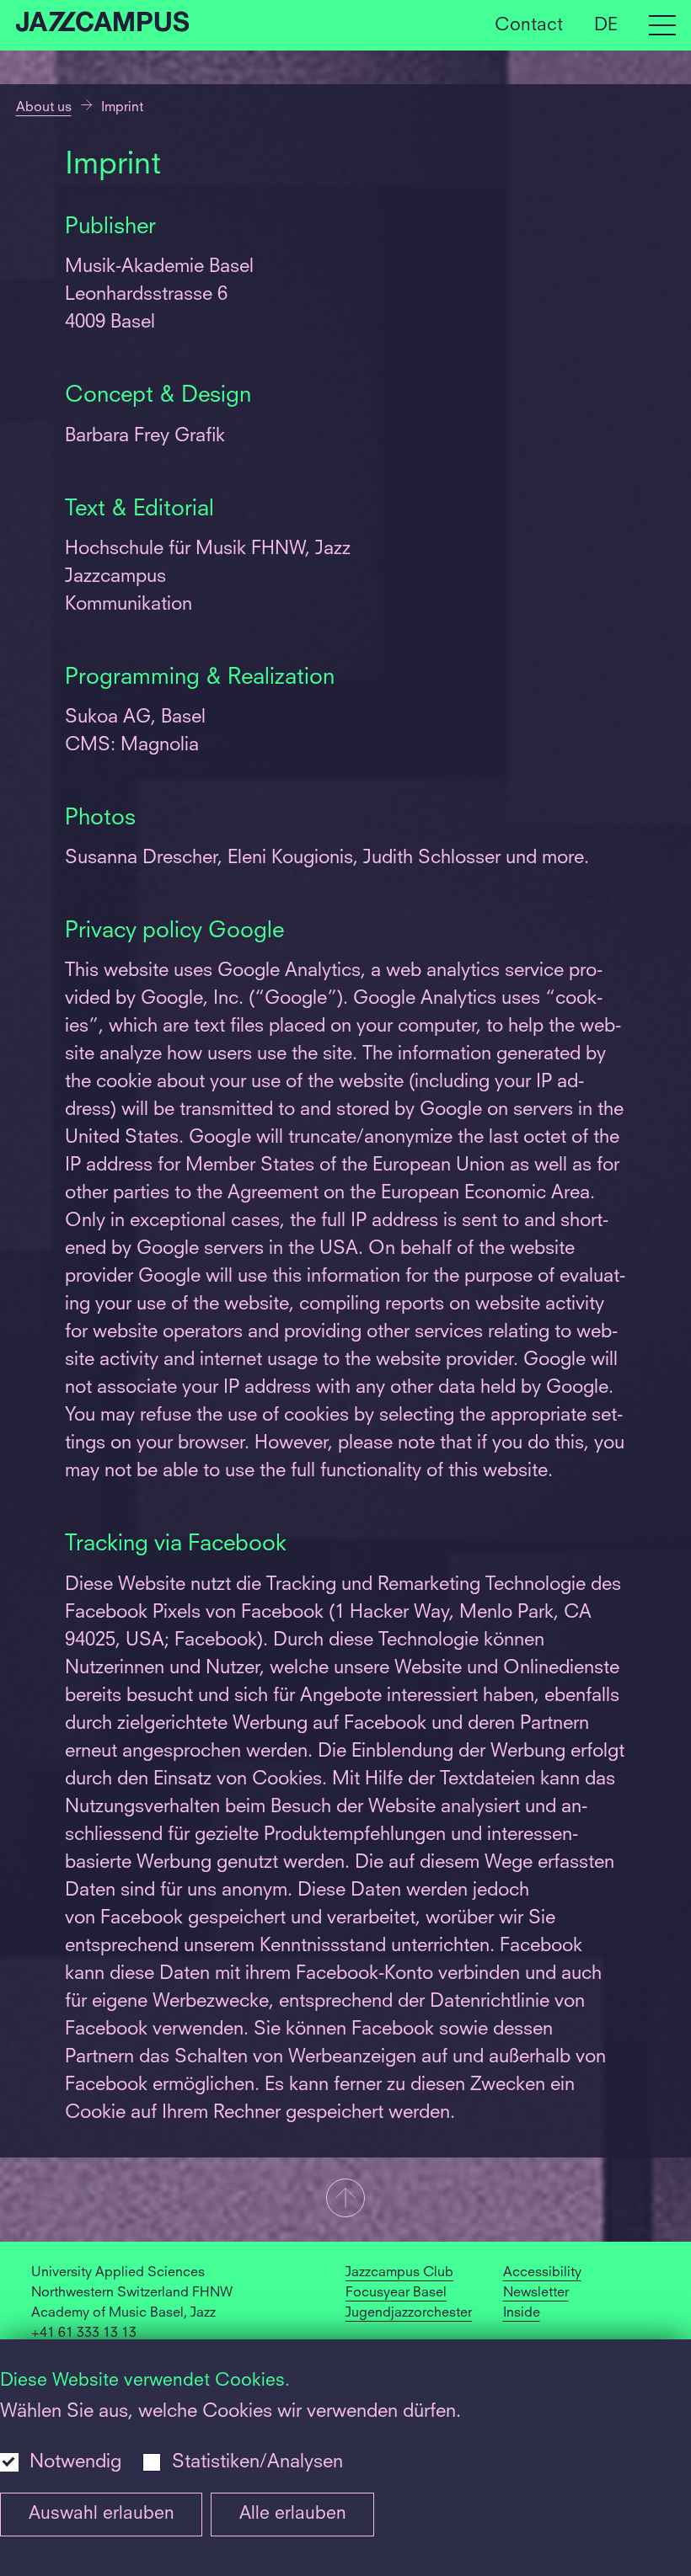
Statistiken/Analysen (257, 2462)
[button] (345, 2200)
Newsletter (536, 2293)
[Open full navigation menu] (662, 25)
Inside (522, 2313)
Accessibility (542, 2273)
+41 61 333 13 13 (84, 2333)
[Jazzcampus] (103, 25)
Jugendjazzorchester (409, 2313)
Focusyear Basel (396, 2293)
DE (606, 25)
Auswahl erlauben (102, 2514)
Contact (529, 25)
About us (44, 108)
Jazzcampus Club (399, 2273)
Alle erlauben (293, 2514)
